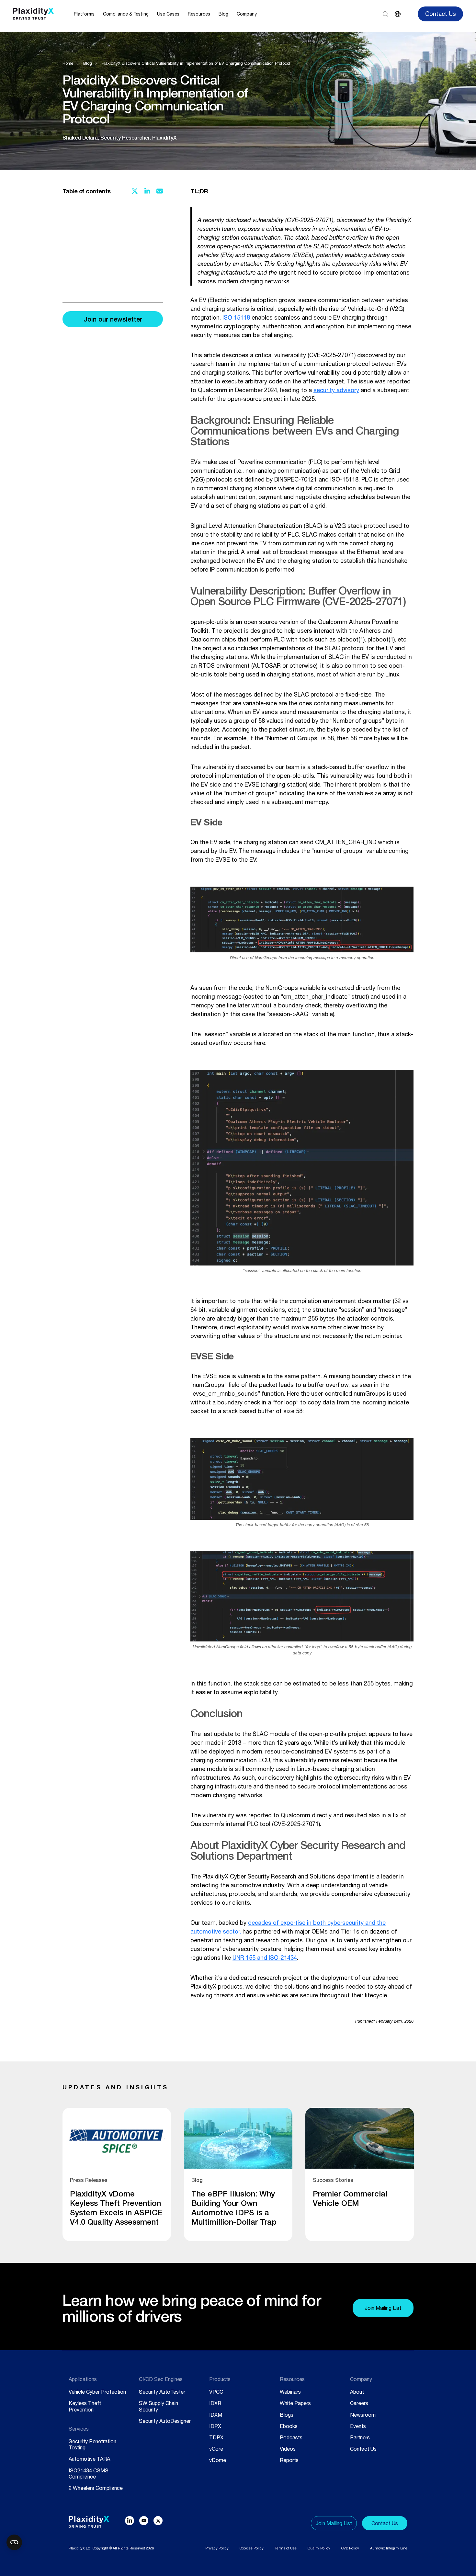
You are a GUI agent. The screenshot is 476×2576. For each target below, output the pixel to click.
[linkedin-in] (130, 2521)
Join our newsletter (113, 319)
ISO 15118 (236, 318)
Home (68, 63)
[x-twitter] (158, 2521)
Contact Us (441, 14)
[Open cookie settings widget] (14, 2542)
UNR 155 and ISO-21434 (265, 1958)
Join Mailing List (383, 2308)
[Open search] (385, 14)
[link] (117, 2174)
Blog (88, 63)
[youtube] (144, 2521)
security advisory (336, 390)
